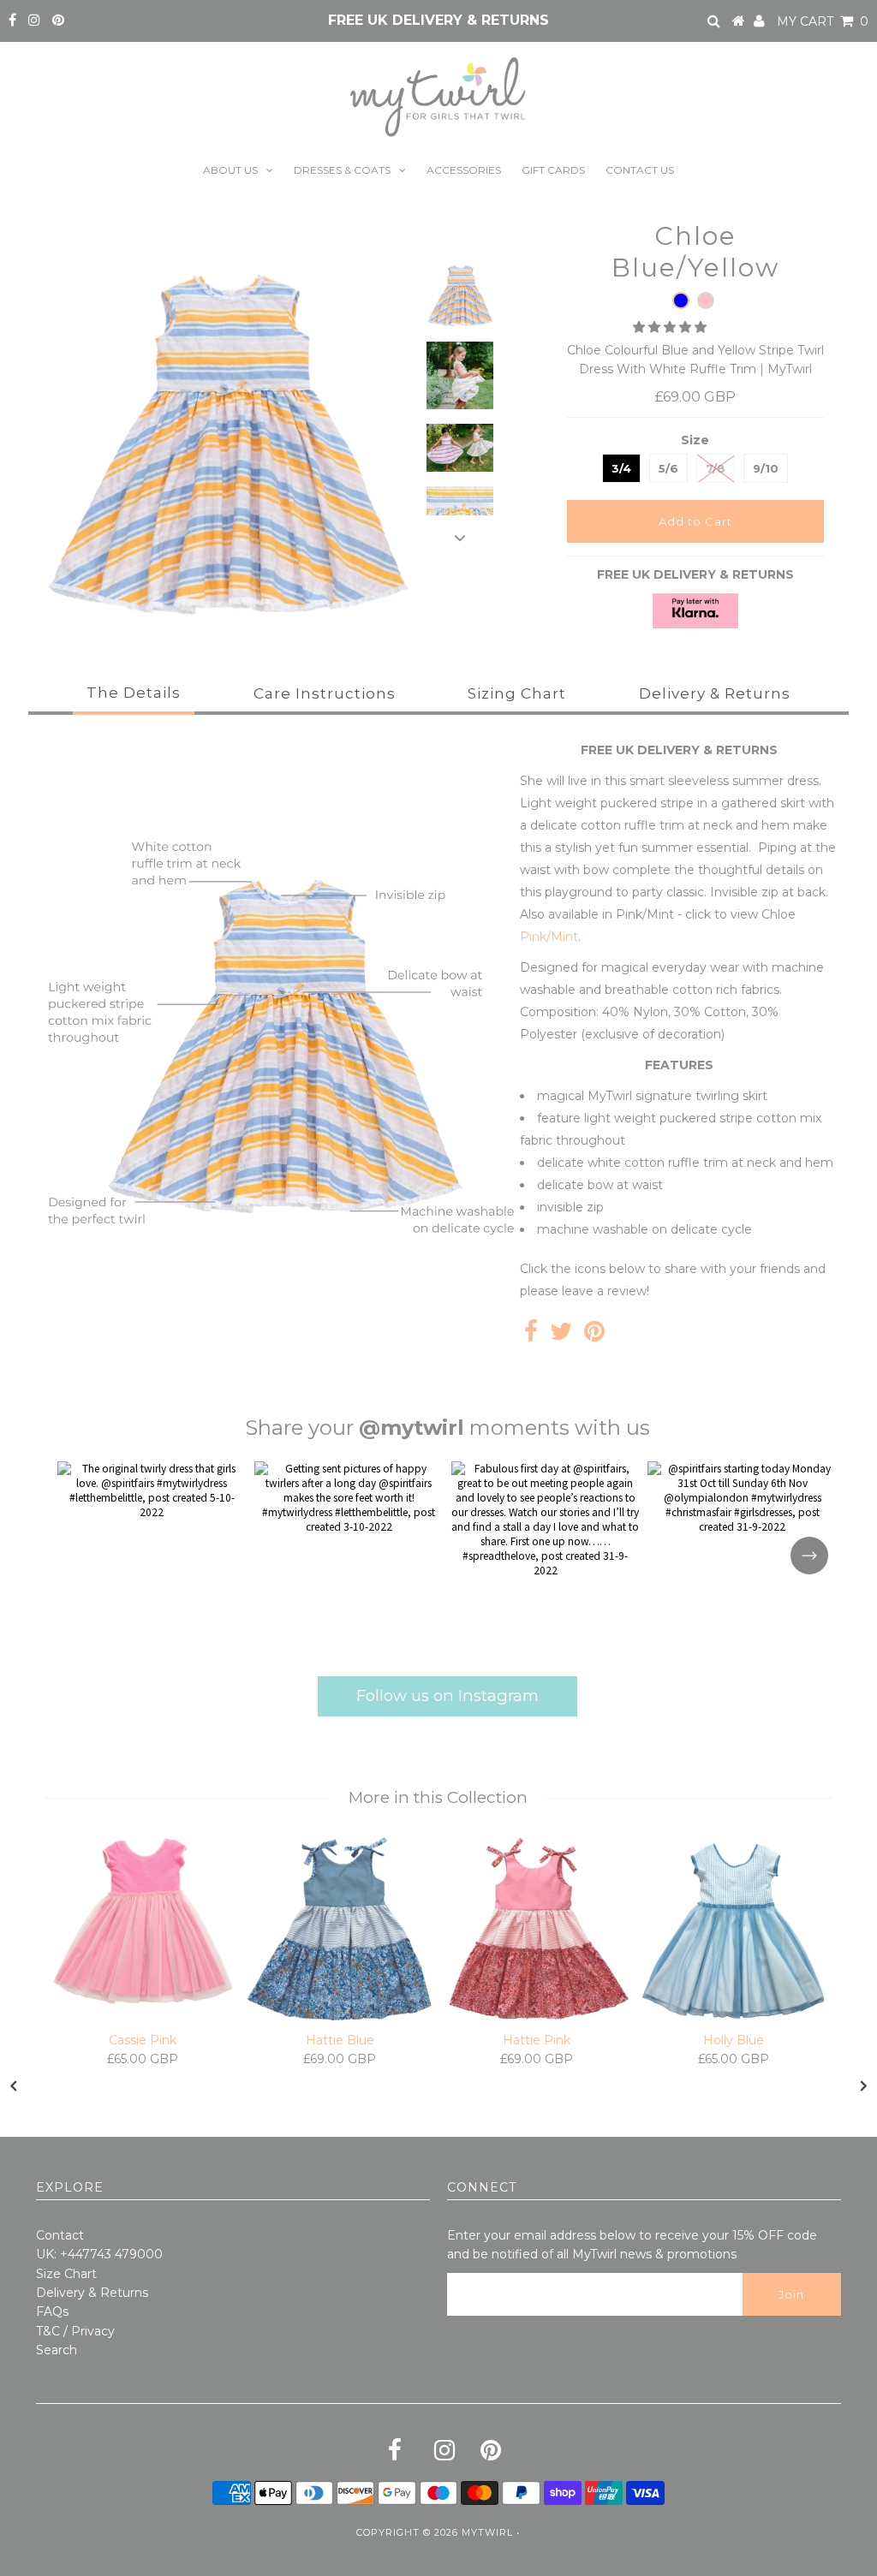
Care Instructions (325, 693)
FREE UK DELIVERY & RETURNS (438, 20)
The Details (134, 693)
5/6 (668, 468)
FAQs (52, 2311)
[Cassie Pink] (143, 1921)
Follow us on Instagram (447, 1696)
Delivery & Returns (715, 693)
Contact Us (640, 170)
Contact (60, 2235)
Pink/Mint (549, 937)
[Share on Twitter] (561, 1336)
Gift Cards (553, 170)
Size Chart (66, 2274)
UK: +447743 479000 (99, 2254)
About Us (230, 170)
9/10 (766, 468)
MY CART (823, 21)
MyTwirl (487, 2532)
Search (57, 2350)
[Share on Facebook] (531, 1336)
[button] (671, 327)
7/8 (716, 468)
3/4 (621, 468)
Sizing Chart (517, 693)
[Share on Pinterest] (594, 1336)
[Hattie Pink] (537, 1930)
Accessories (464, 170)
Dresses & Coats (342, 170)
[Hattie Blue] (340, 1930)
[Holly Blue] (734, 1930)
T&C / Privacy (75, 2331)
